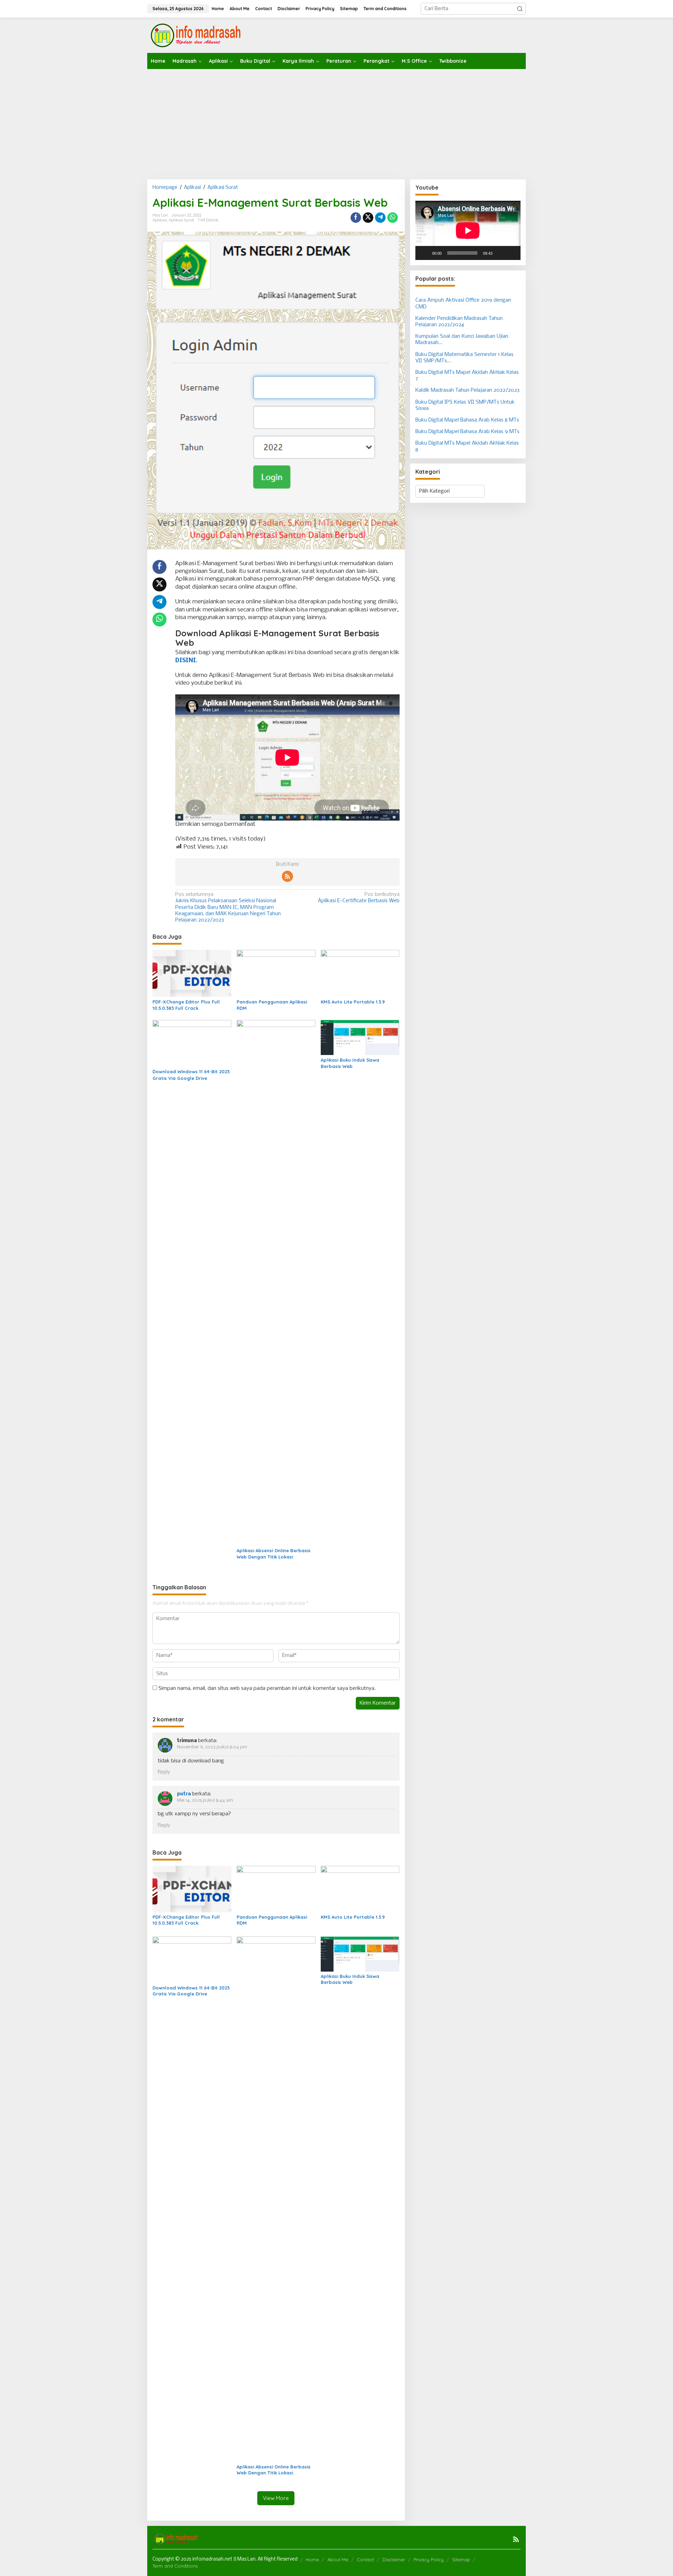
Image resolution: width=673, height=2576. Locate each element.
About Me (338, 2560)
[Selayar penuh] (511, 253)
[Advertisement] (336, 122)
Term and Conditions (175, 2566)
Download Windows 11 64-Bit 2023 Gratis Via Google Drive (191, 1075)
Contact (365, 2560)
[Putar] (424, 253)
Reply (164, 1772)
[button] (520, 9)
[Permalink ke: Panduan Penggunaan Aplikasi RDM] (276, 974)
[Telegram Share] (380, 218)
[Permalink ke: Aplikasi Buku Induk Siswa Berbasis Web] (360, 1038)
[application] (468, 230)
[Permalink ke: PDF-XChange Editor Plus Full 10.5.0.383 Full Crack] (192, 974)
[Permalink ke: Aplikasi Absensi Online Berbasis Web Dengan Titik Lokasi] (276, 1283)
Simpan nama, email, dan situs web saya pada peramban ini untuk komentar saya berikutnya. (267, 1688)
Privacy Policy (429, 2560)
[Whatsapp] (393, 218)
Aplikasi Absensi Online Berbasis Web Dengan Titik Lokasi (274, 1554)
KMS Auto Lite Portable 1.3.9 (353, 1002)
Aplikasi (160, 220)
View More (276, 2498)
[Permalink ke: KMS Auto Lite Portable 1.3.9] (360, 974)
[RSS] (287, 876)
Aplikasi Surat (181, 220)
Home (312, 2560)
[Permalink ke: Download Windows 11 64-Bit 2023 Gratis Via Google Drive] (192, 1043)
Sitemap (461, 2560)
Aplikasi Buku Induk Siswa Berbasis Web (350, 1063)
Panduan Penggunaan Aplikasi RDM (272, 1005)
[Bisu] (500, 253)
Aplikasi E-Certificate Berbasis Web (359, 898)
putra (184, 1794)
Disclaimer (394, 2560)
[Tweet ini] (368, 218)
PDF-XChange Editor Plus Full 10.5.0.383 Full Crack (186, 1005)
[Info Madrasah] (197, 35)
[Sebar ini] (356, 218)
